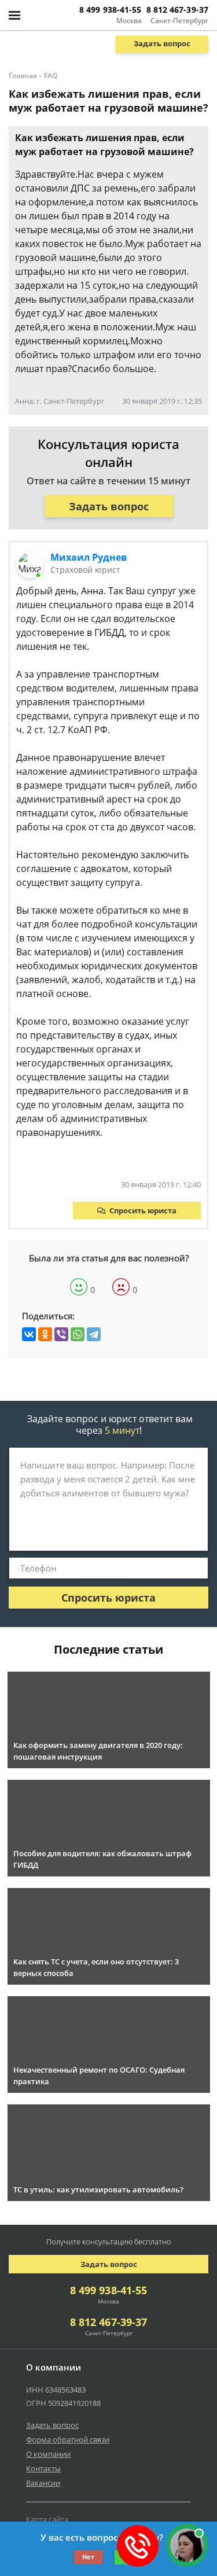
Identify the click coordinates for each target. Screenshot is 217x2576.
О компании (48, 2454)
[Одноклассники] (45, 1334)
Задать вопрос (162, 43)
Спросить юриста (143, 1210)
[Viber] (61, 1334)
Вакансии (43, 2483)
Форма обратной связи (68, 2439)
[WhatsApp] (78, 1334)
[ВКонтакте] (29, 1334)
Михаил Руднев (89, 557)
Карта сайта (47, 2519)
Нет (88, 2557)
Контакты (43, 2468)
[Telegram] (94, 1334)
